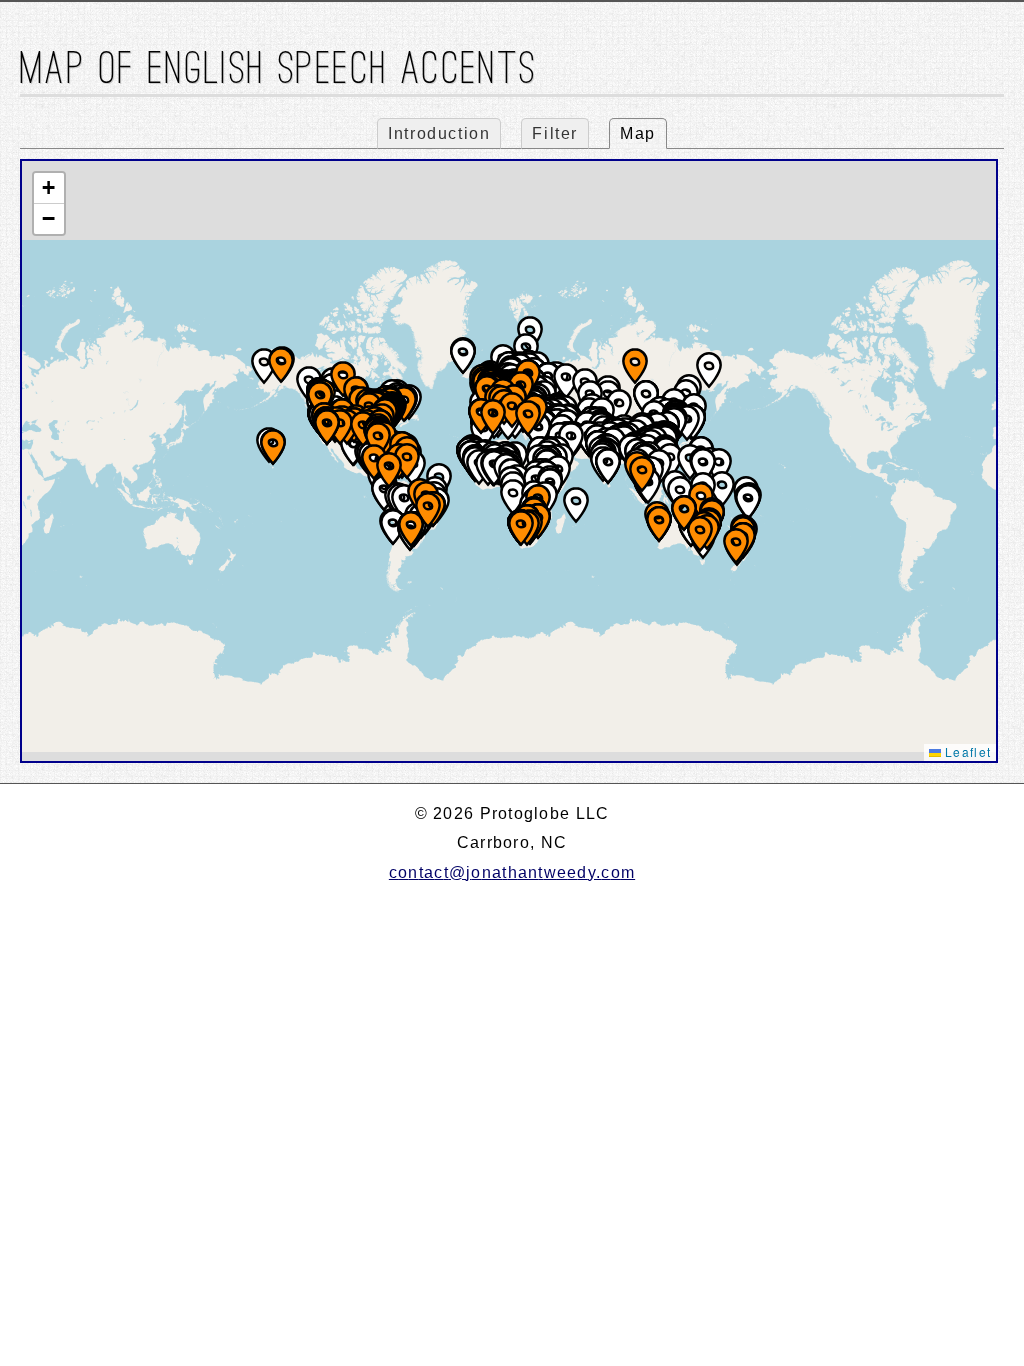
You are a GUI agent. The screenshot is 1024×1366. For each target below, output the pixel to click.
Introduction (439, 133)
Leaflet (966, 751)
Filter (555, 133)
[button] (576, 505)
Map (638, 133)
